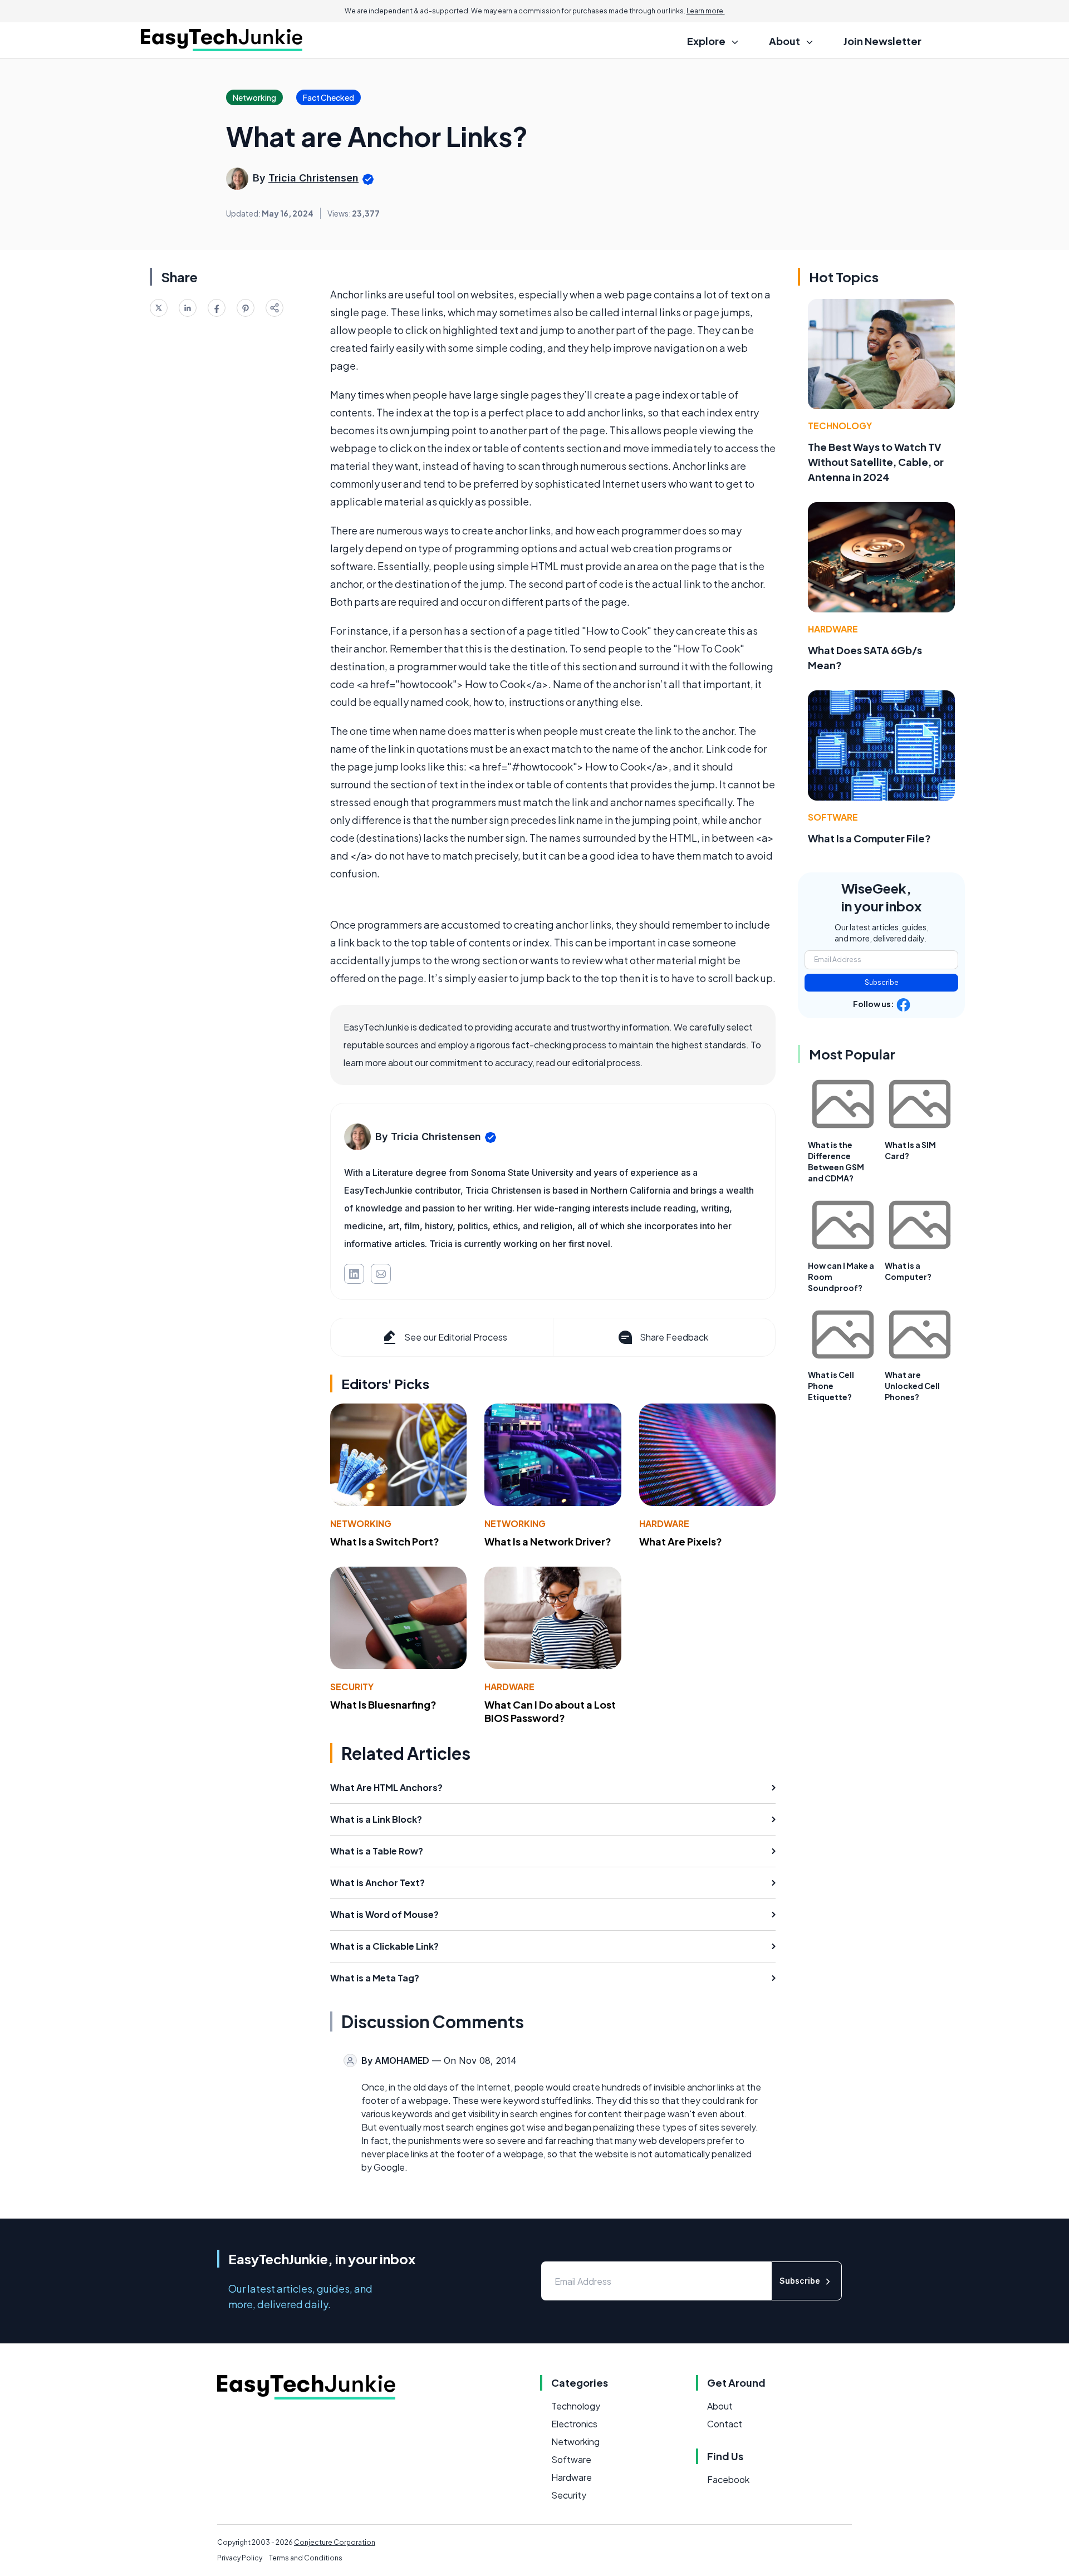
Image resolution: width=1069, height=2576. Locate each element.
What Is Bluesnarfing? (383, 1704)
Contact (725, 2424)
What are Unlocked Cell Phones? (912, 1386)
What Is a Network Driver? (548, 1541)
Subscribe (882, 982)
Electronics (574, 2424)
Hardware (664, 1523)
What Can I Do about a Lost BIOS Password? (550, 1711)
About (720, 2406)
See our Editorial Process (456, 1337)
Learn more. (706, 11)
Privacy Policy (240, 2558)
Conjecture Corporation (335, 2542)
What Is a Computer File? (869, 838)
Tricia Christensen (313, 178)
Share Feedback (674, 1337)
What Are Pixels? (681, 1541)
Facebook (728, 2479)
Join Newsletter (882, 41)
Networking (361, 1523)
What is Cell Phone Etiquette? (831, 1386)
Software (833, 817)
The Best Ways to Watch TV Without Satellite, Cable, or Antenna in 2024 (876, 462)
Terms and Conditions (306, 2558)
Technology (840, 426)
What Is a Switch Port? (385, 1541)
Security (352, 1687)
